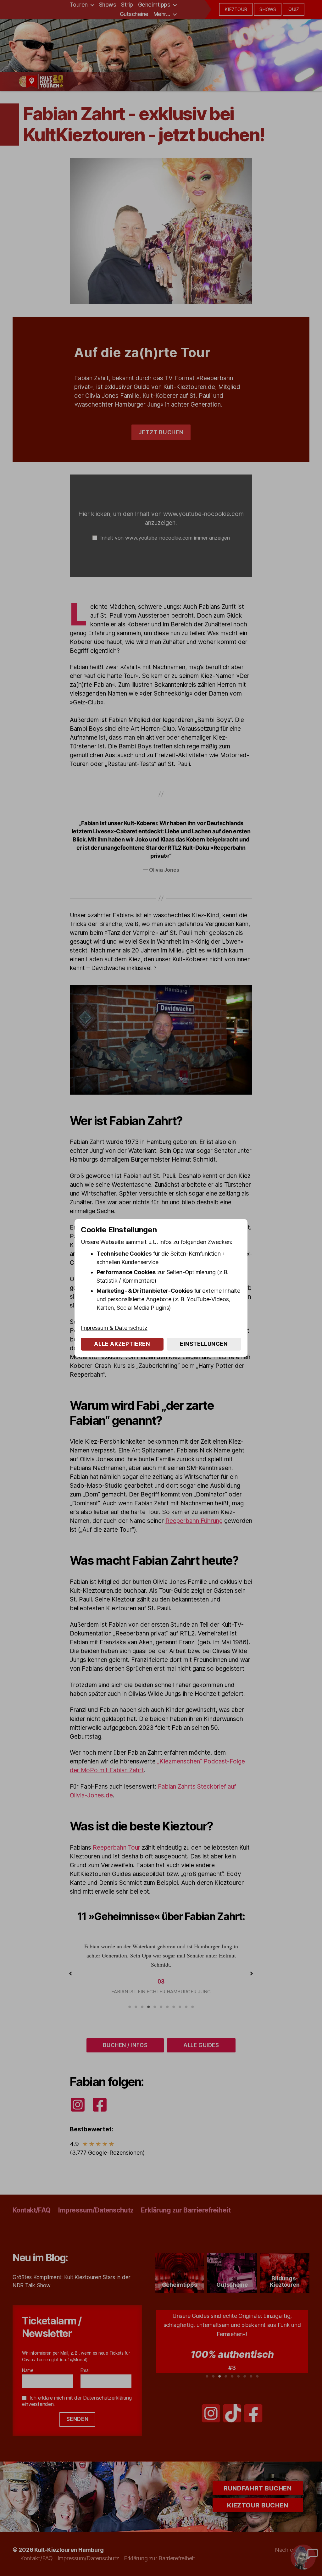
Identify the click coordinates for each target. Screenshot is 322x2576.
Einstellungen (204, 1344)
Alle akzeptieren (122, 1344)
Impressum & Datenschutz (114, 1328)
